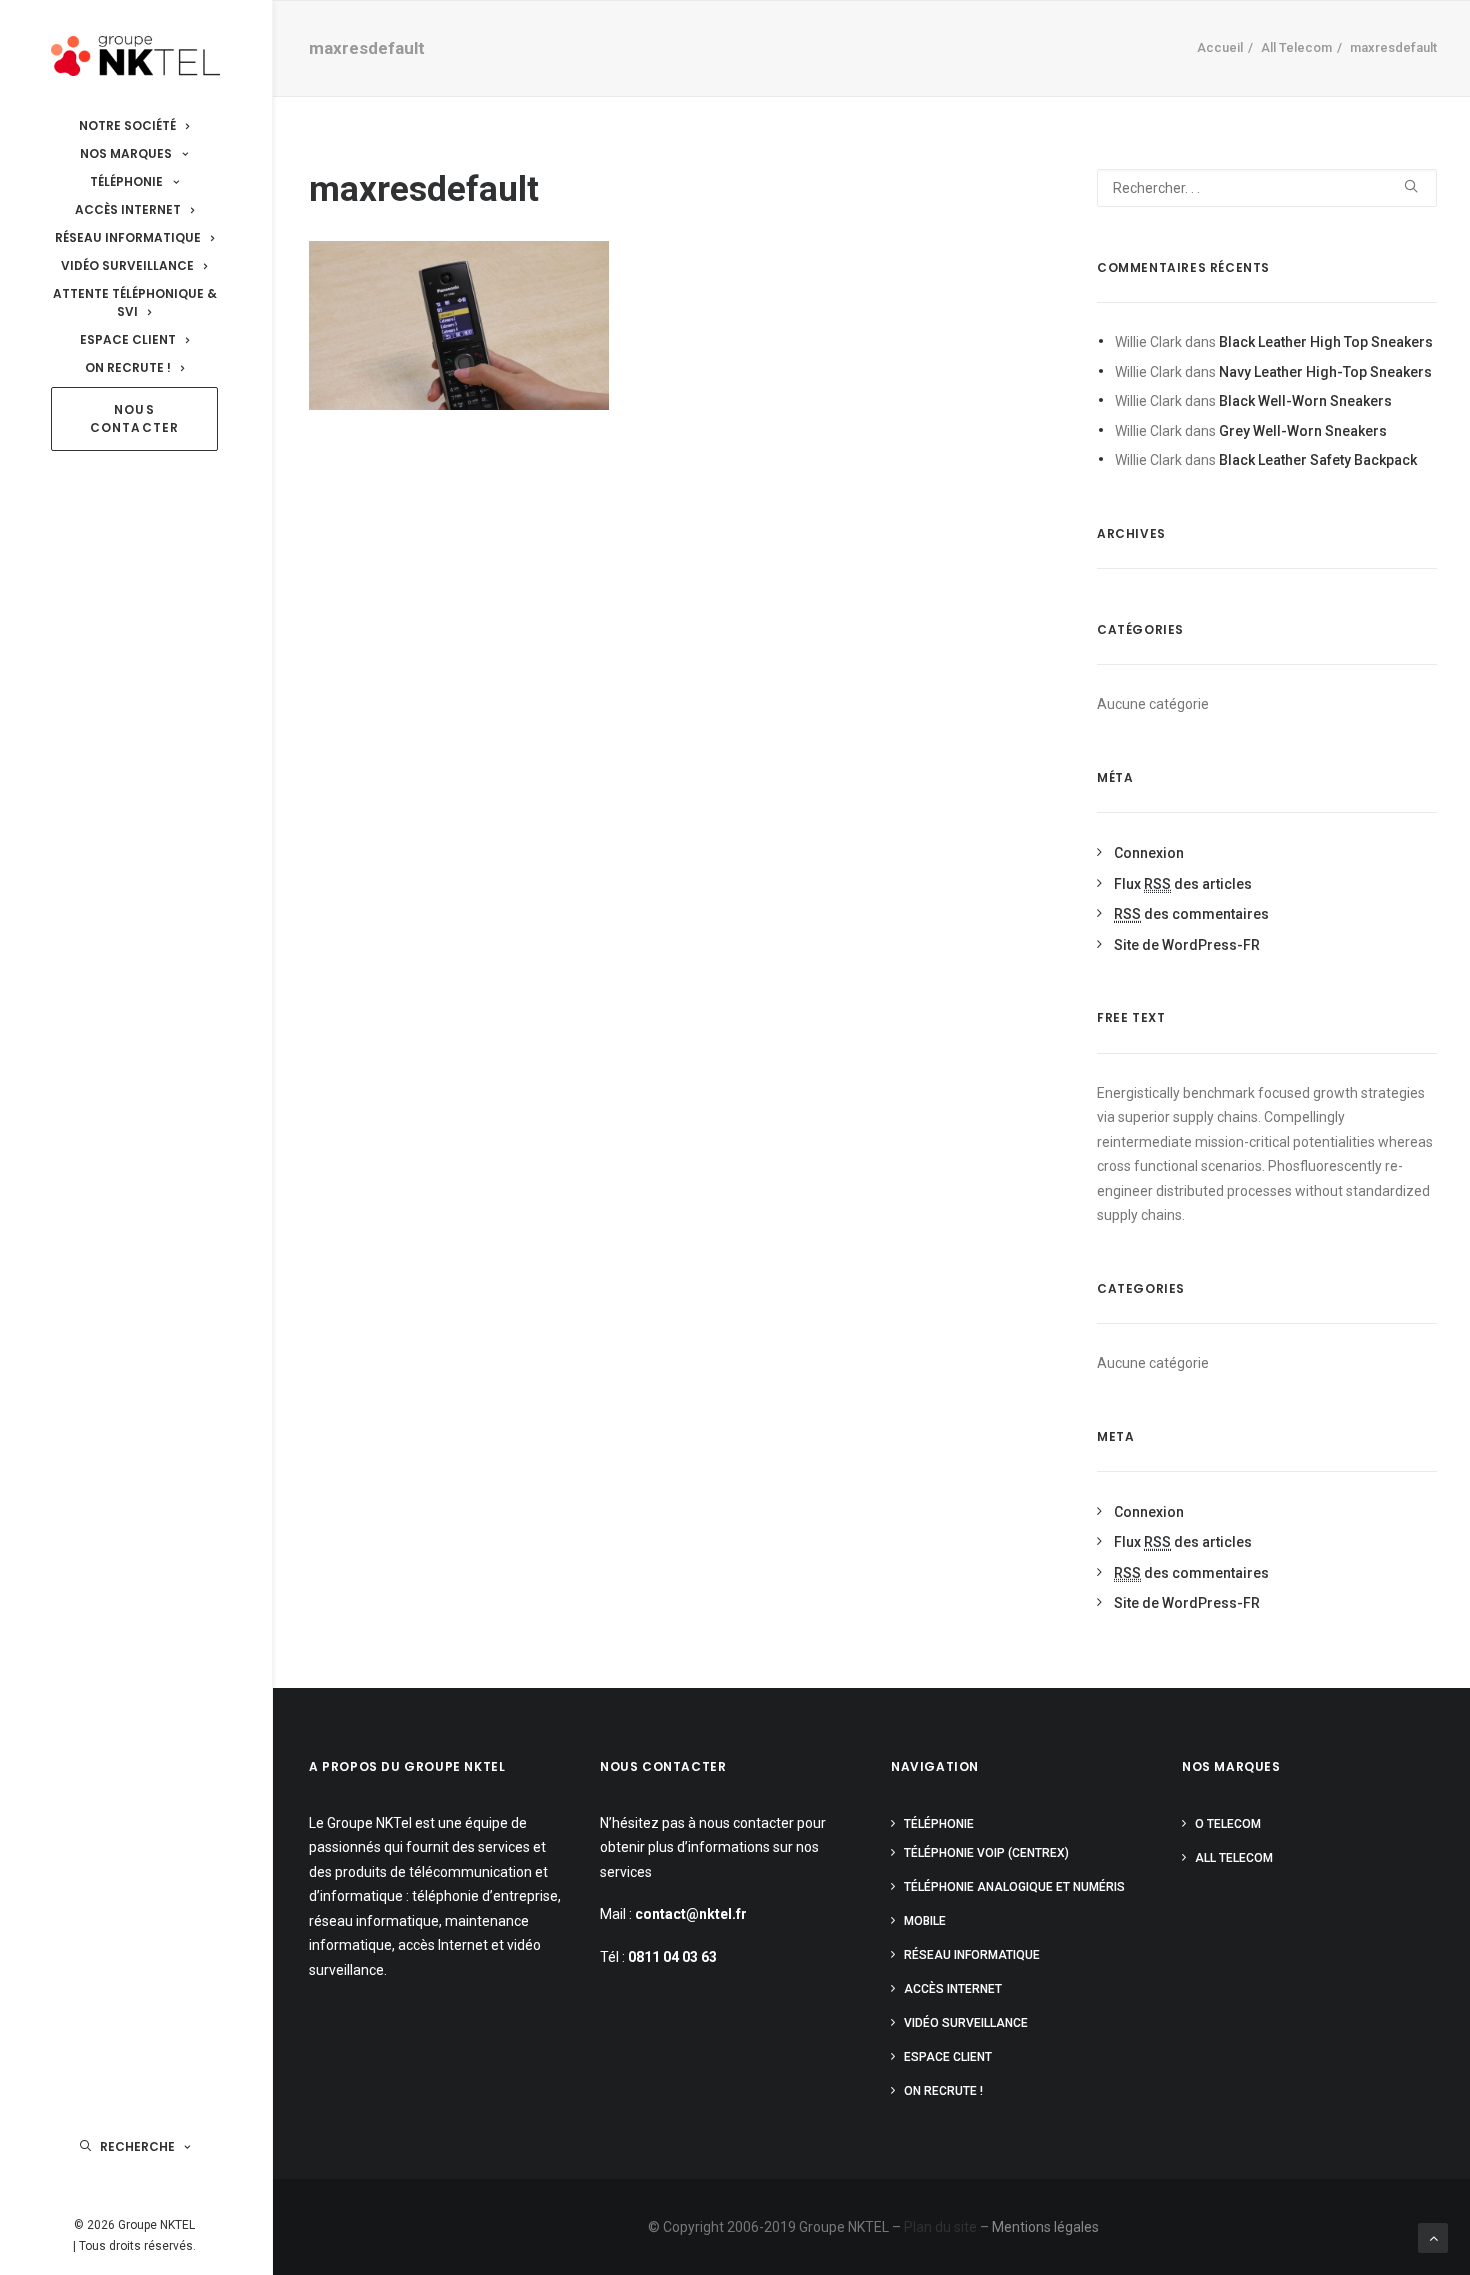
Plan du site (940, 2227)
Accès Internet (953, 1989)
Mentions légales (1045, 2227)
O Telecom (1228, 1824)
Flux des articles (1183, 884)
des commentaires (1191, 914)
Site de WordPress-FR (1187, 945)
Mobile (925, 1921)
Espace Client (948, 2057)
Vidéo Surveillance (966, 2023)
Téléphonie (939, 1824)
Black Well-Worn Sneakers (1305, 401)
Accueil (1220, 47)
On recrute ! (943, 2091)
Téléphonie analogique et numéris (1014, 1887)
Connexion (1149, 853)
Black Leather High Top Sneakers (1326, 342)
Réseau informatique (972, 1955)
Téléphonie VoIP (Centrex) (986, 1853)
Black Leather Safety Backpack (1318, 460)
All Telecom (1296, 47)
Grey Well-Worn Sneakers (1303, 431)
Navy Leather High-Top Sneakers (1325, 372)
